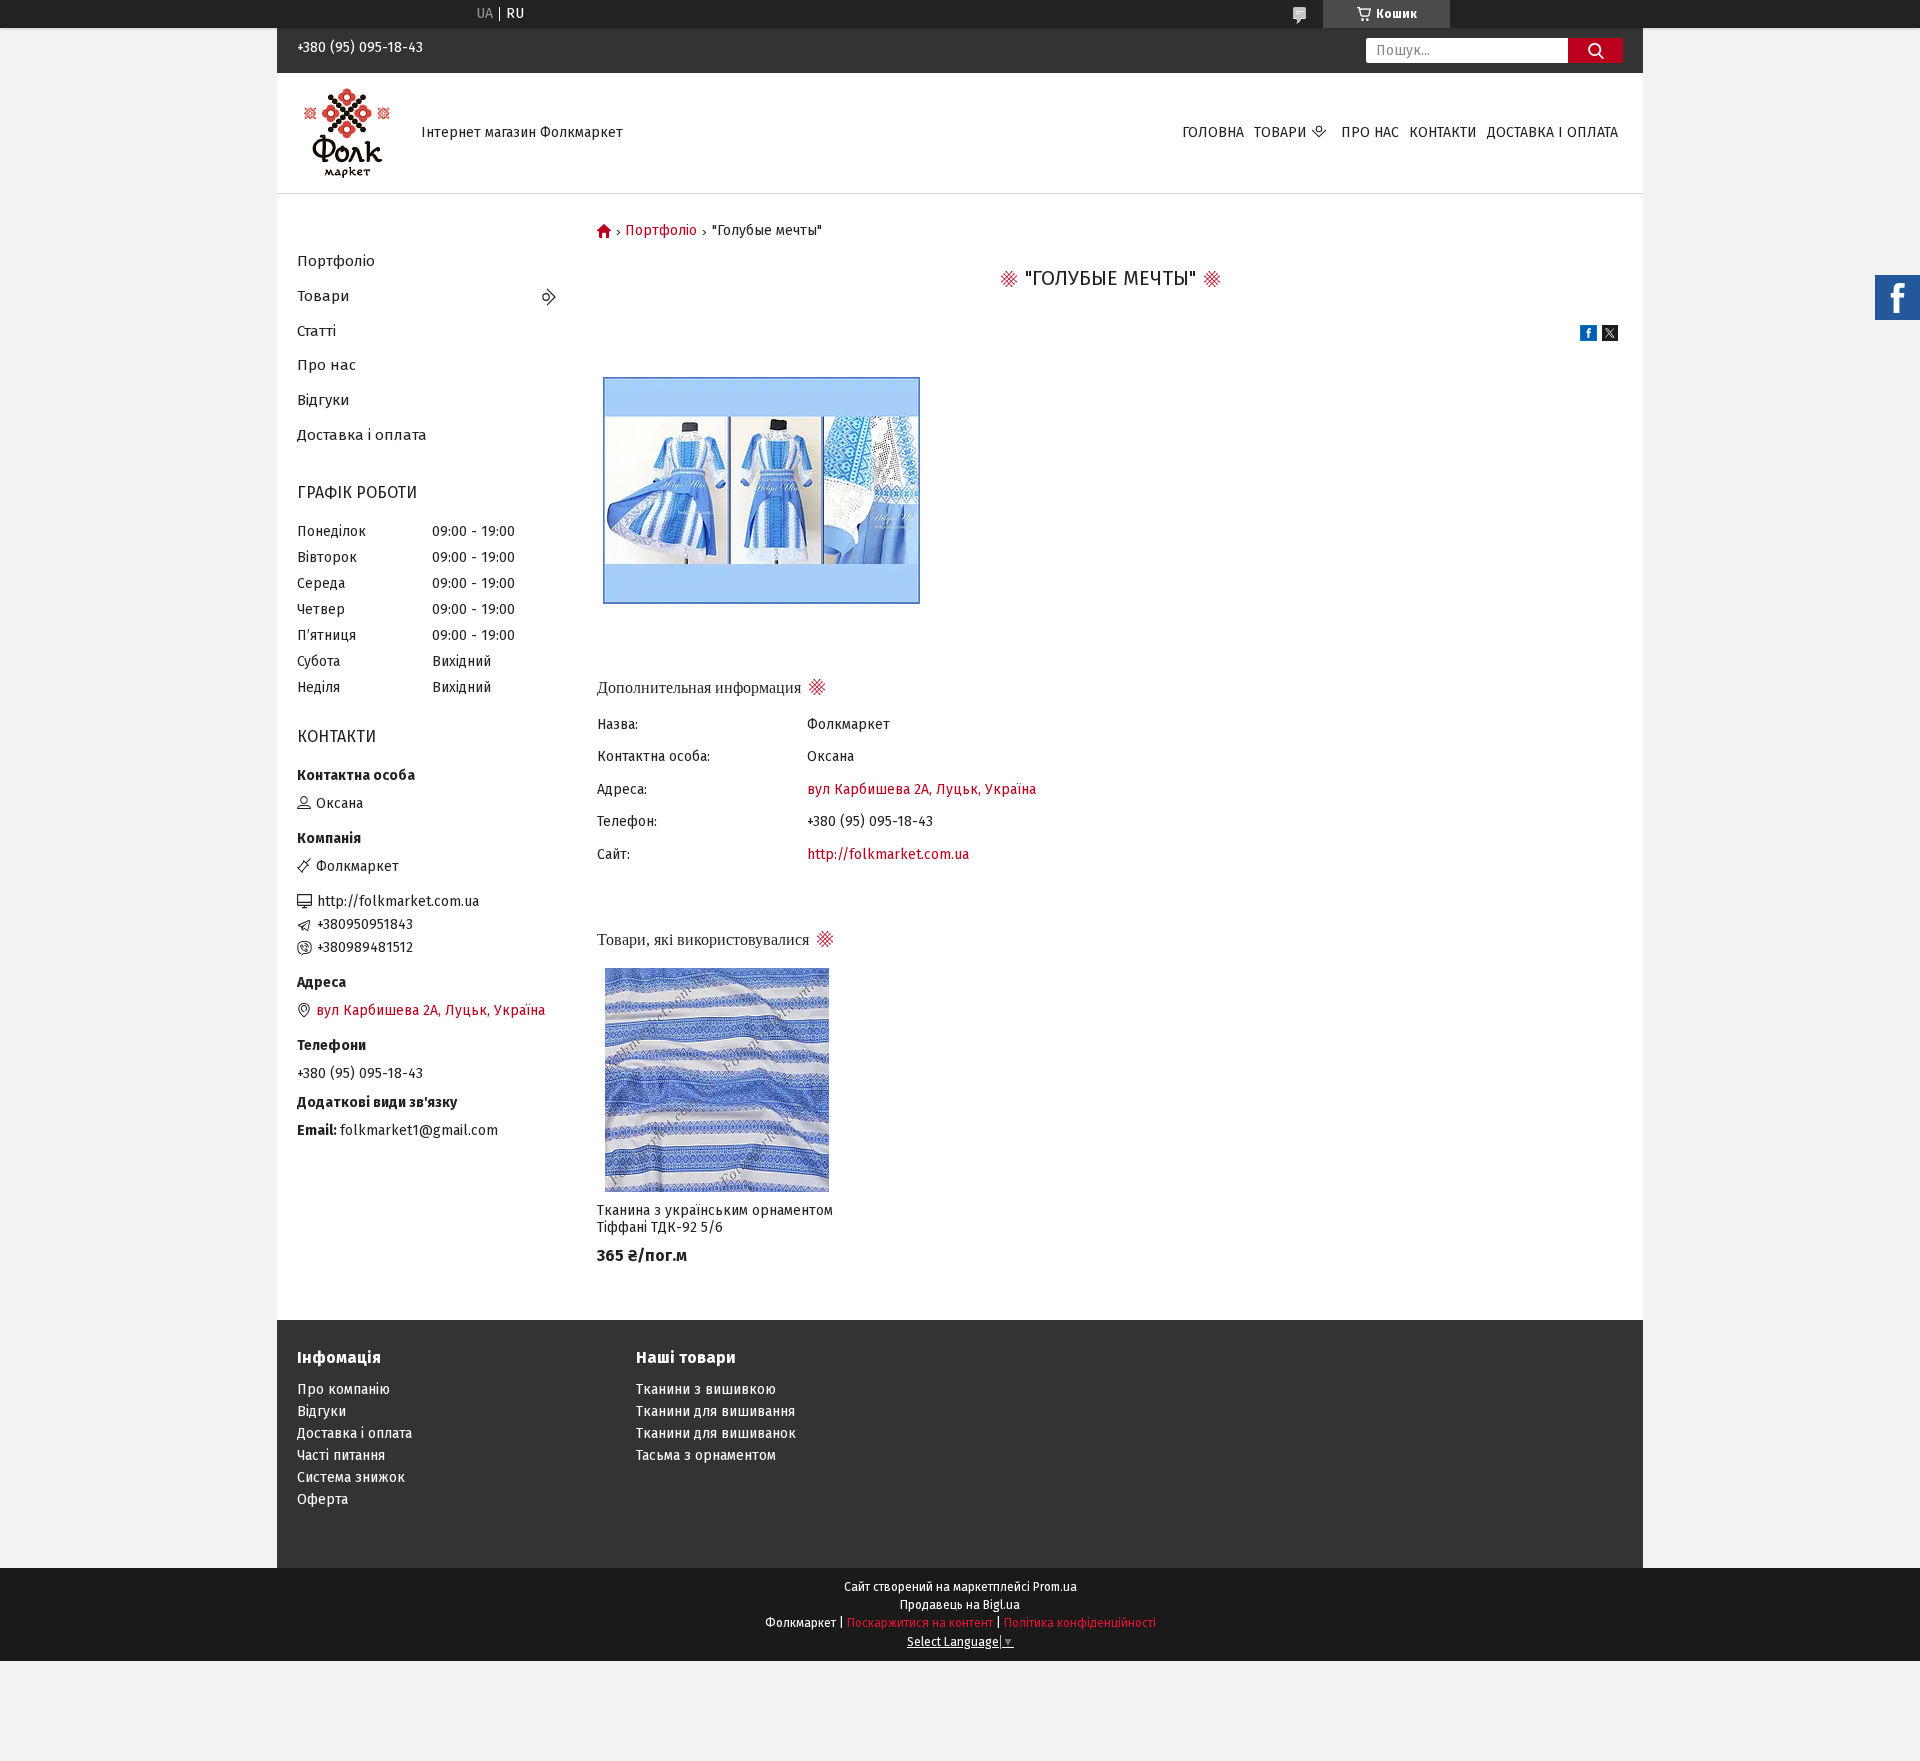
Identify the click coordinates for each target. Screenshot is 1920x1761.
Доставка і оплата (1552, 132)
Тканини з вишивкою (706, 1389)
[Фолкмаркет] (347, 132)
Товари (1280, 132)
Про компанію (343, 1389)
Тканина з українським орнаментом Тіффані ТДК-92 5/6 (715, 1219)
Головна (1213, 132)
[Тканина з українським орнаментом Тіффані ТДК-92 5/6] (717, 1080)
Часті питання (341, 1455)
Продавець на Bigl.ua (960, 1605)
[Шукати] (1595, 50)
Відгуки (323, 400)
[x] (1610, 336)
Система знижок (351, 1477)
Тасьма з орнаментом (706, 1455)
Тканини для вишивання (715, 1411)
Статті (316, 331)
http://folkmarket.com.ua (888, 854)
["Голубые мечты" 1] (761, 491)
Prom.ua (1055, 1587)
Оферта (322, 1499)
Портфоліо (661, 231)
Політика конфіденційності (1080, 1623)
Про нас (1370, 132)
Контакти (1443, 132)
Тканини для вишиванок (716, 1433)
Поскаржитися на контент (920, 1623)
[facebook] (1588, 336)
